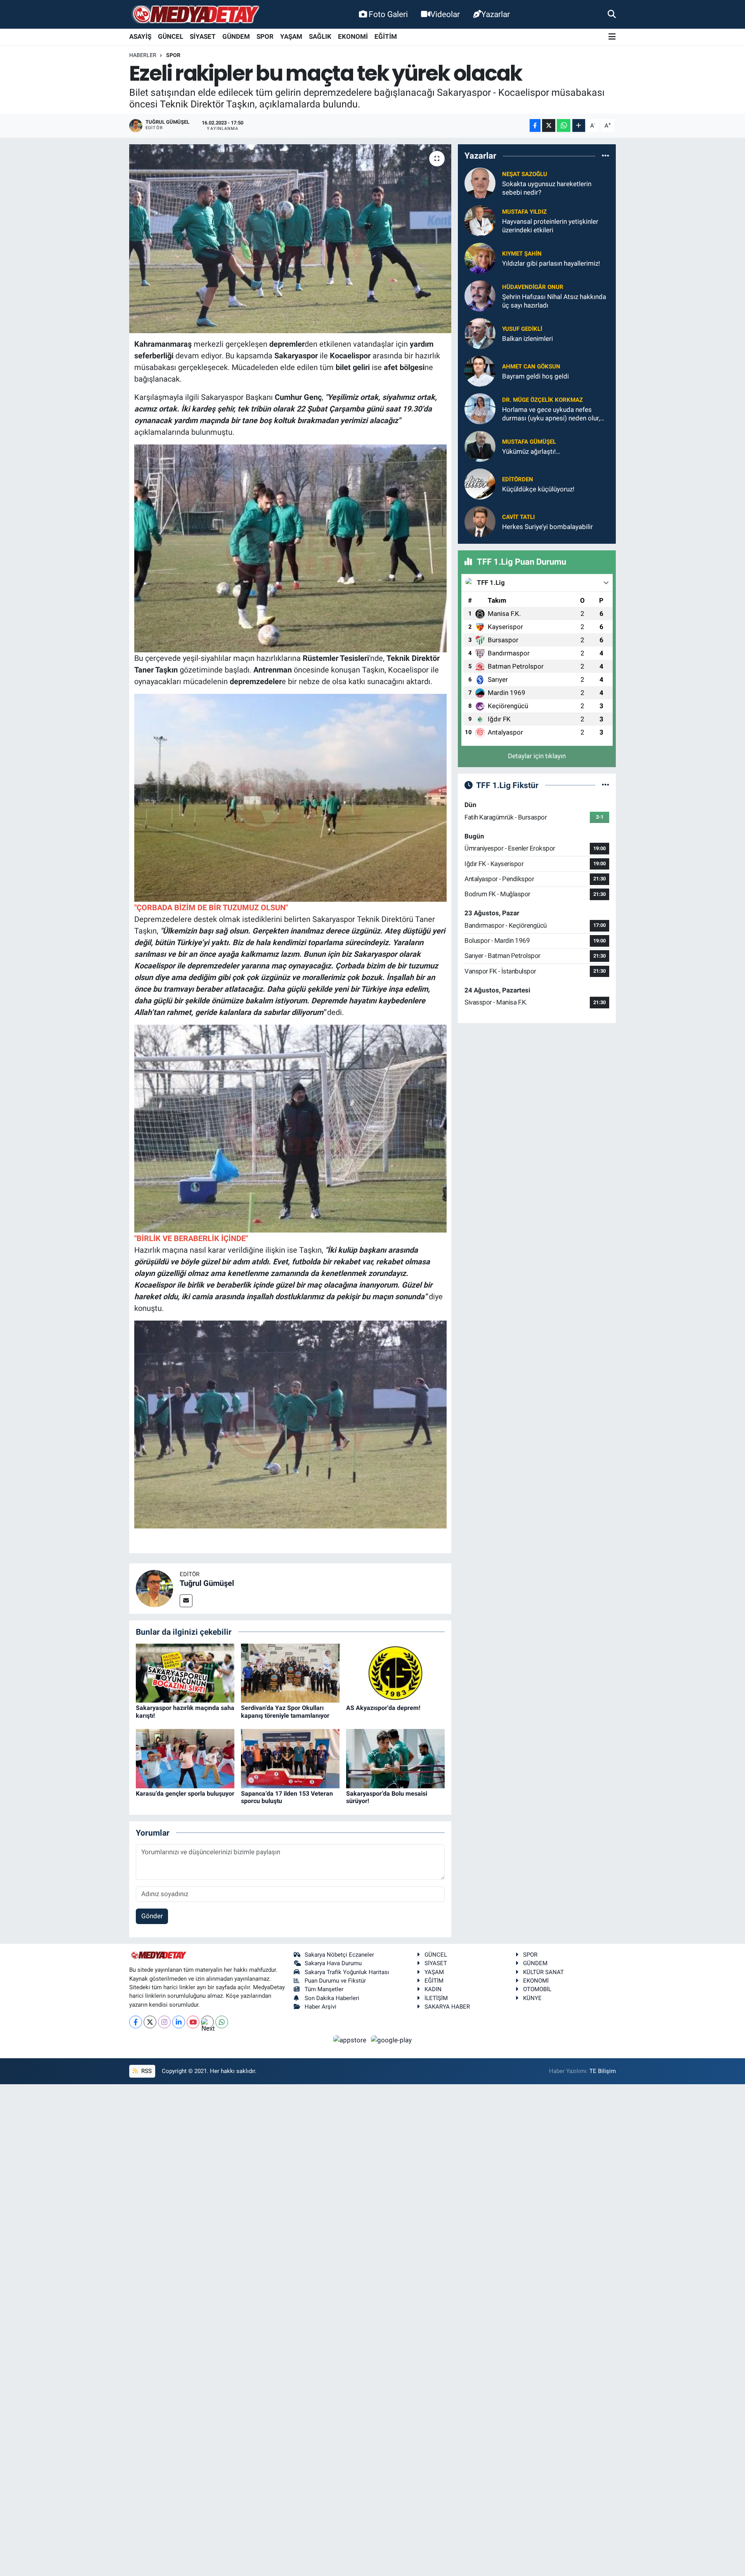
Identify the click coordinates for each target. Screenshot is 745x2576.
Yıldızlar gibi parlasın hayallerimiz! (551, 263)
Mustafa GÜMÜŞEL (529, 442)
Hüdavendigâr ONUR (533, 287)
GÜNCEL (171, 36)
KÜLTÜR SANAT (543, 1972)
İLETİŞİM (436, 1998)
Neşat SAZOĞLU (525, 174)
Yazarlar (496, 14)
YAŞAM (291, 36)
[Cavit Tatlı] (480, 521)
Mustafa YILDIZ (524, 212)
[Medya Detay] (195, 15)
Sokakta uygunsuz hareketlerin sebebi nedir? (547, 188)
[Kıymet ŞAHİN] (480, 258)
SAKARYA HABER (447, 2007)
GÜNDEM (236, 36)
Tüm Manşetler (324, 1989)
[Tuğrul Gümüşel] (154, 1588)
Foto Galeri (388, 14)
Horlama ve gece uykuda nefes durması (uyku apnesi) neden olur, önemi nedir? (551, 414)
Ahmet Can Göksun (531, 367)
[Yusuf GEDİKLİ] (480, 333)
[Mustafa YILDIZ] (480, 220)
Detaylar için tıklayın (537, 756)
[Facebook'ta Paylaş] (535, 125)
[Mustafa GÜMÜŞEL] (480, 446)
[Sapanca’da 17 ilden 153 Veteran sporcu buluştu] (290, 1758)
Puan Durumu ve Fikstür (335, 1981)
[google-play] (392, 2040)
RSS (146, 2071)
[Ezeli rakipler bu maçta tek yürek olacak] (290, 239)
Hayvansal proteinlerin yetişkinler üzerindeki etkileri (550, 226)
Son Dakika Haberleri (332, 1998)
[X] (150, 2022)
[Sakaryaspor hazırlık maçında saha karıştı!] (185, 1672)
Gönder (152, 1916)
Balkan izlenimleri (528, 339)
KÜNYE (532, 1998)
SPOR (265, 36)
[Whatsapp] (222, 2022)
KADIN (433, 1989)
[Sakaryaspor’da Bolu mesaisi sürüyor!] (395, 1758)
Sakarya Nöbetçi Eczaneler (339, 1955)
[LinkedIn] (179, 2022)
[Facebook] (136, 2022)
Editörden (518, 479)
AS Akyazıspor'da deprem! (383, 1708)
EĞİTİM (386, 36)
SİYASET (203, 36)
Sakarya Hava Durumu (333, 1963)
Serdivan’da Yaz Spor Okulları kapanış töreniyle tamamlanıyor (285, 1712)
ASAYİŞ (140, 36)
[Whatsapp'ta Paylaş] (564, 125)
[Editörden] (480, 484)
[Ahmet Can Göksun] (480, 371)
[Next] (207, 2022)
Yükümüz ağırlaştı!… (531, 451)
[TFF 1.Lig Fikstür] (606, 785)
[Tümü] (606, 156)
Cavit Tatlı (518, 517)
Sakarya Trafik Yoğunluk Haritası (347, 1972)
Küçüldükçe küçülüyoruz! (538, 489)
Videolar (445, 14)
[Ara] (612, 14)
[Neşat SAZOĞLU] (480, 183)
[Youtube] (193, 2022)
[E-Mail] (186, 1601)
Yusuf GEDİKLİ (522, 329)
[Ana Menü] (612, 37)
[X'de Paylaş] (549, 125)
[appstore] (351, 2040)
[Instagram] (164, 2022)
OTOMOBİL (537, 1989)
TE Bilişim (603, 2071)
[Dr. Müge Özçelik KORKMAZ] (480, 408)
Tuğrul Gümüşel (207, 1583)
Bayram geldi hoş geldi (535, 376)
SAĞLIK (320, 36)
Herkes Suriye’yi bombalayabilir (547, 527)
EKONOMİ (353, 36)
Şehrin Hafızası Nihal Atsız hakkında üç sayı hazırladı (554, 301)
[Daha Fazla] (579, 125)
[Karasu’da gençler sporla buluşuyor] (185, 1758)
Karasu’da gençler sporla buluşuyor (185, 1794)
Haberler (143, 55)
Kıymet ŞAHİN (522, 254)
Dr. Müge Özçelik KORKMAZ (542, 400)
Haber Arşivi (321, 2007)
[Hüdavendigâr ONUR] (480, 296)
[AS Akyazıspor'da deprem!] (395, 1672)
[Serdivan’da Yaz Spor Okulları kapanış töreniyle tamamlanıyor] (290, 1672)
